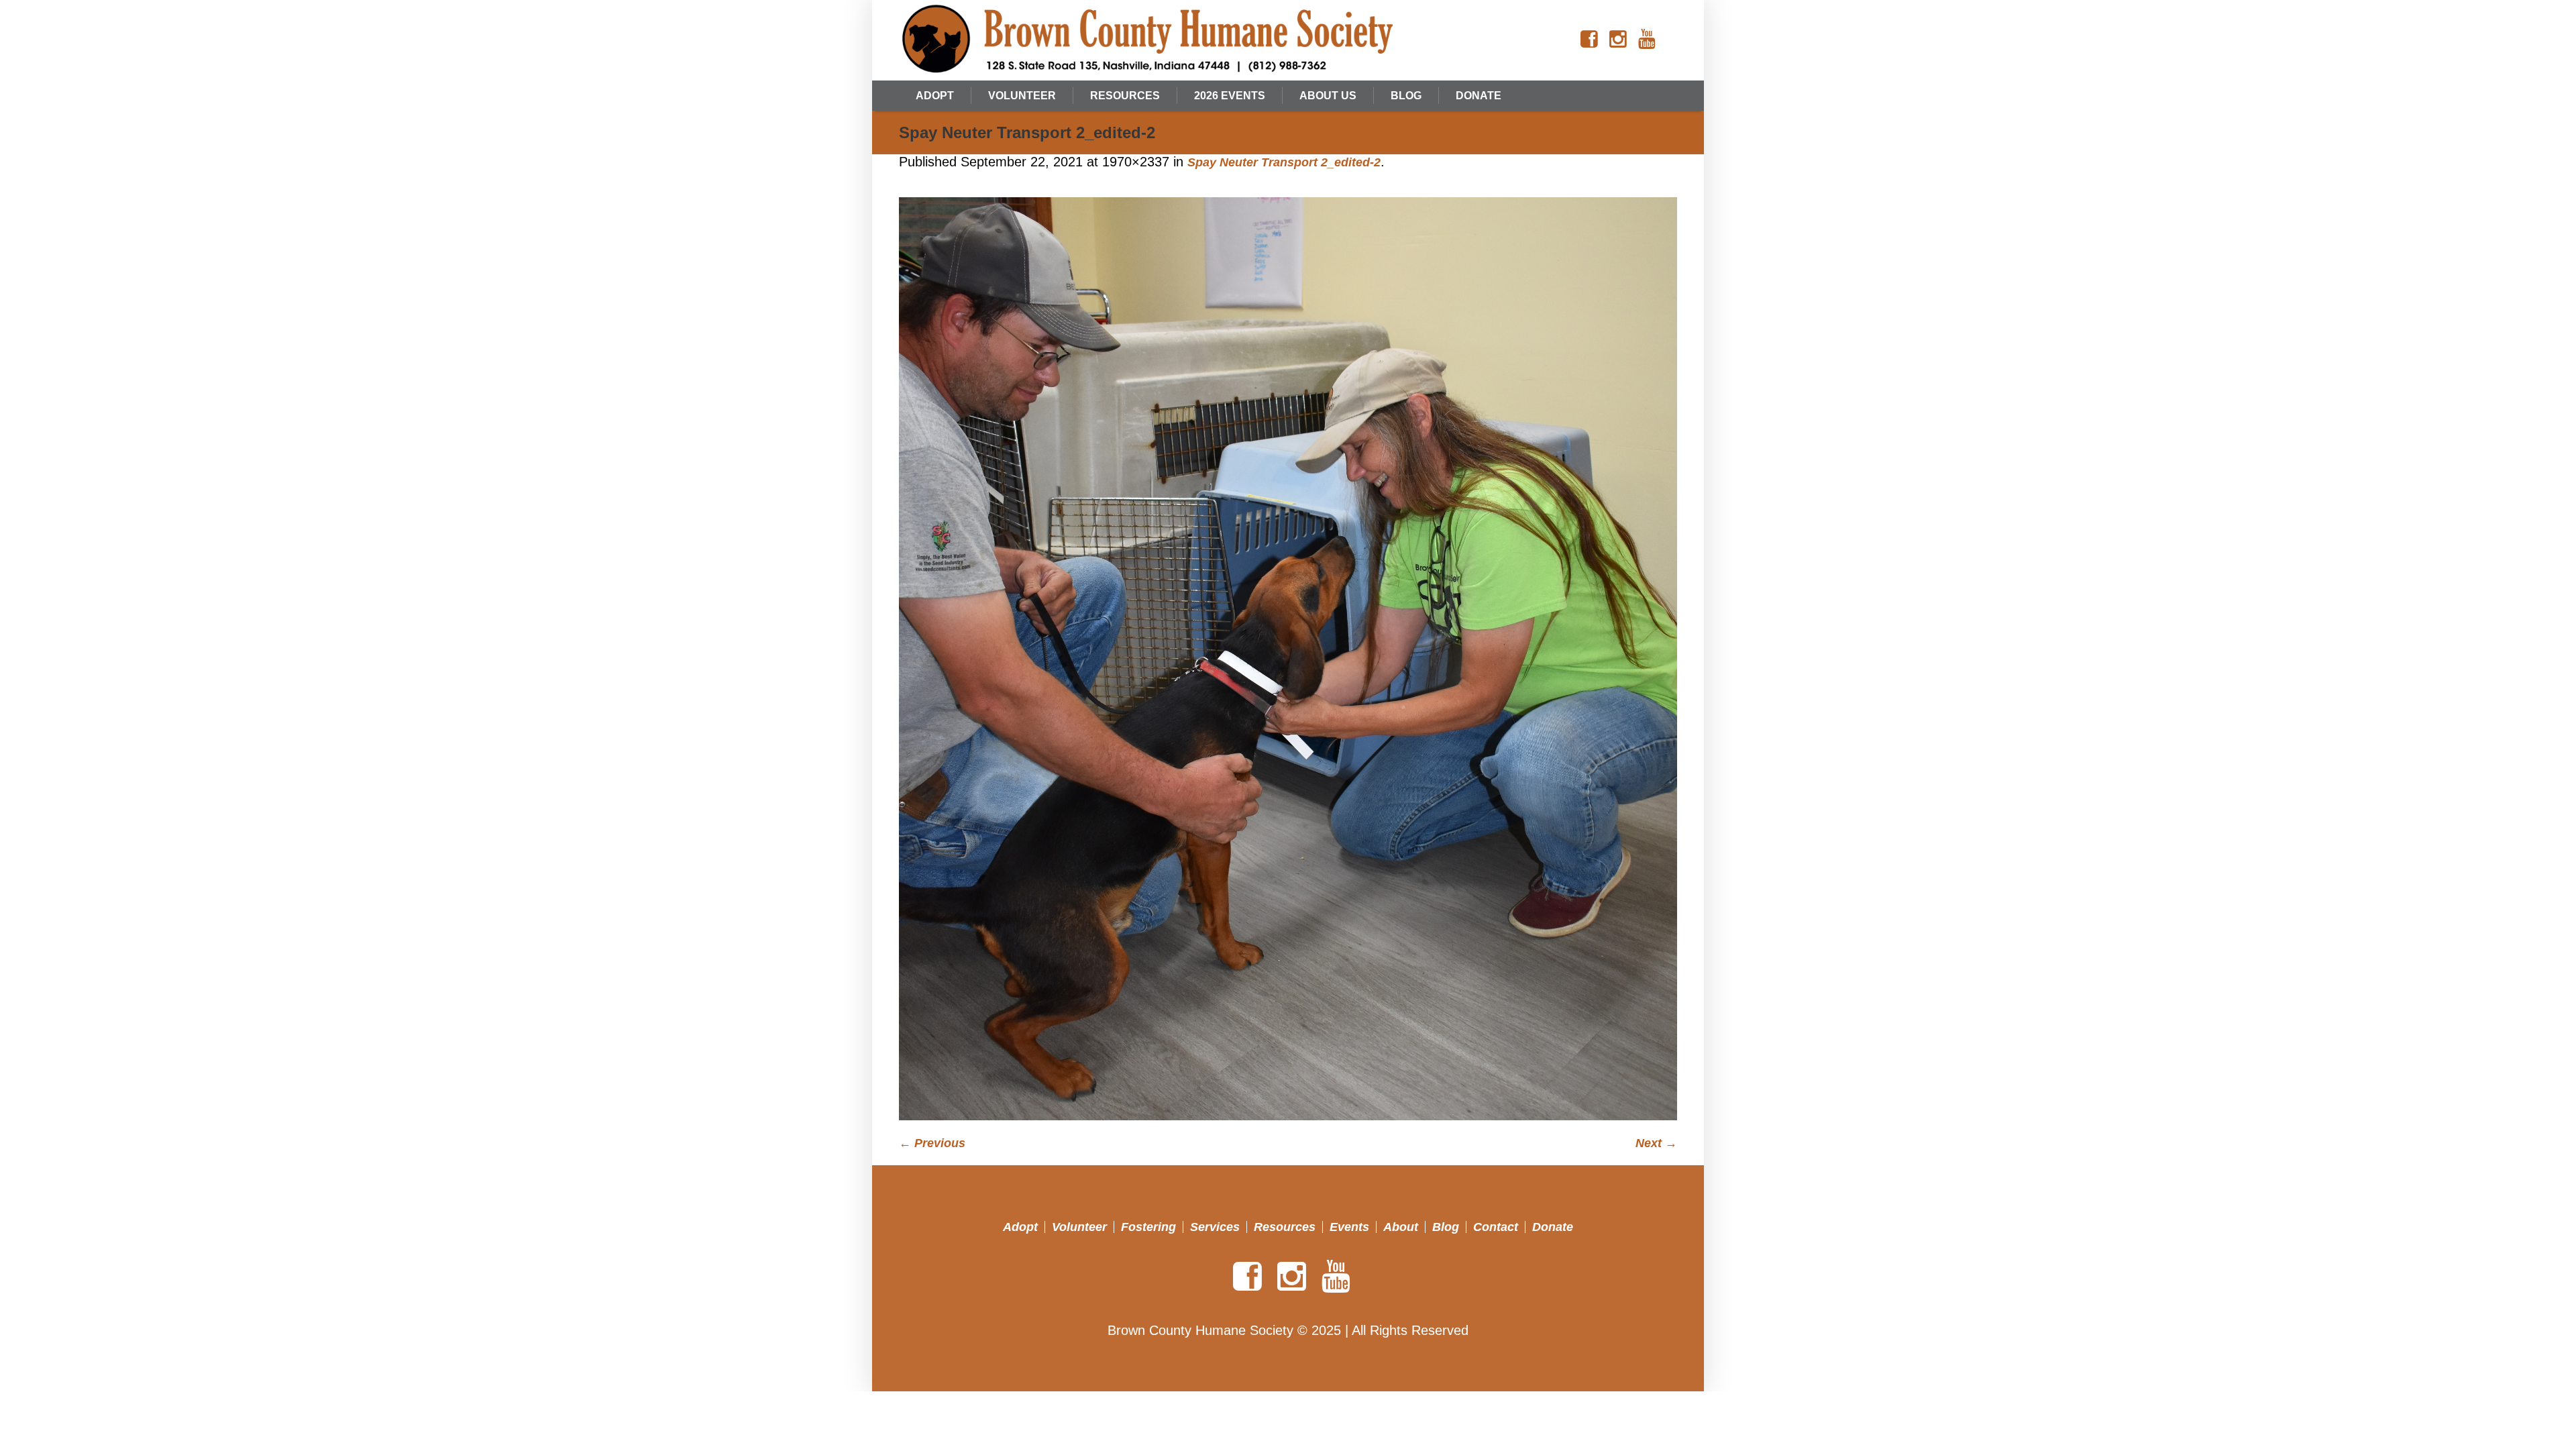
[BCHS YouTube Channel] (1647, 40)
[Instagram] (1618, 40)
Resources (1285, 1227)
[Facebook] (1589, 40)
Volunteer (1079, 1227)
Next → (1656, 1143)
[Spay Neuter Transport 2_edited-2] (1288, 659)
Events (1349, 1227)
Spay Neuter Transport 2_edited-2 (1284, 162)
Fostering (1148, 1227)
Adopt (1020, 1227)
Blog (1446, 1227)
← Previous (932, 1143)
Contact (1496, 1227)
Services (1215, 1227)
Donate (1553, 1227)
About (1401, 1227)
